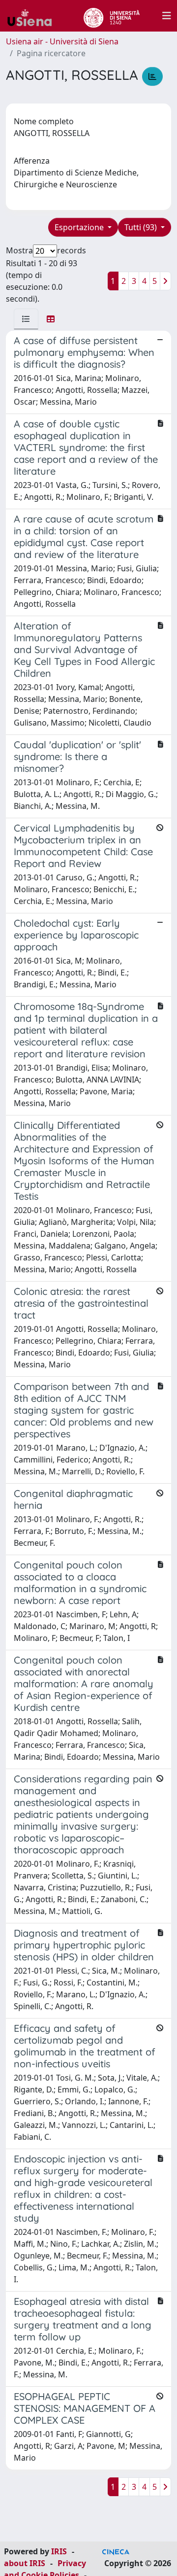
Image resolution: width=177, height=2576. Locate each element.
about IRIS (25, 2563)
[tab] (26, 319)
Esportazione (80, 227)
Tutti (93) (142, 227)
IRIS (59, 2551)
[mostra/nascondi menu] (167, 16)
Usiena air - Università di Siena (62, 41)
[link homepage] (33, 16)
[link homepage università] (111, 16)
